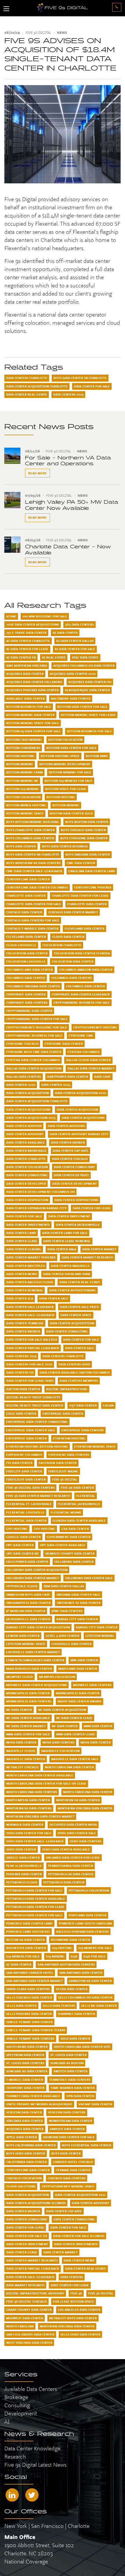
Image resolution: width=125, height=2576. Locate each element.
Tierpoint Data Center (25, 2088)
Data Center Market (99, 1249)
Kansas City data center (97, 1627)
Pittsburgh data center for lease (35, 1907)
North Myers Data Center (28, 1800)
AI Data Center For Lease (27, 649)
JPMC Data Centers (67, 1611)
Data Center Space (76, 1315)
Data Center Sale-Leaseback (30, 1315)
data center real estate (86, 2268)
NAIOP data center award (80, 1701)
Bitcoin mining (66, 805)
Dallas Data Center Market (91, 1068)
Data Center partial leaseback (33, 1348)
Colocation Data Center (27, 953)
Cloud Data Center (68, 937)
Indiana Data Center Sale (78, 1595)
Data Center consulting (67, 1331)
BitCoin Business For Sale (29, 707)
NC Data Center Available (28, 1718)
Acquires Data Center (25, 674)
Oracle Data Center (23, 1857)
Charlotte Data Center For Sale (34, 904)
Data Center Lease (22, 1241)
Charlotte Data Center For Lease (80, 895)
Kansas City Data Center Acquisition (38, 1627)
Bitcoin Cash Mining (24, 740)
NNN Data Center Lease (76, 1734)
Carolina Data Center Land (92, 871)
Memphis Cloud (19, 1677)
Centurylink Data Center (28, 879)
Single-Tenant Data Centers (30, 2038)
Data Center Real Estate (27, 394)
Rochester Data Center (26, 1948)
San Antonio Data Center (81, 1973)
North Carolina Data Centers (32, 1792)
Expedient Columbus (24, 1455)
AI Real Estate (54, 657)
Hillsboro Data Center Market (33, 1578)
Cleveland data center (26, 937)
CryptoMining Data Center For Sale (37, 1019)
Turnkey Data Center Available (33, 2096)
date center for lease (70, 2285)
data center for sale (68, 2227)
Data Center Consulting (27, 1175)
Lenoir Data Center (23, 1636)
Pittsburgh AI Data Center (71, 1874)
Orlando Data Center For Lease (73, 1857)
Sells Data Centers (59, 2006)
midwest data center (25, 2318)
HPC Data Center (20, 1545)
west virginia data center (29, 2343)
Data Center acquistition (72, 1323)
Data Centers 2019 (68, 394)
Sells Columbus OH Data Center (85, 1997)
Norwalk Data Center (25, 1825)
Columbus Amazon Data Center (86, 970)
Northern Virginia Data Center (85, 1808)
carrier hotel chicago (73, 2162)
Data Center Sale (54, 1298)
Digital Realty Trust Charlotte (33, 1397)
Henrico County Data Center (70, 1553)
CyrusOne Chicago (22, 1044)
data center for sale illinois (79, 2236)
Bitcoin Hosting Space (60, 756)
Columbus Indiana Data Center (33, 986)
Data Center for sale (81, 1339)
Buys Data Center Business (65, 846)
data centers (72, 2277)
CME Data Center (81, 863)
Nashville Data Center (26, 1759)
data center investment (27, 2244)
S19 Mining (55, 1956)
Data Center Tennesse (25, 1323)
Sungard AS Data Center (27, 2071)
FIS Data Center (19, 1463)
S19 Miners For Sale (95, 1948)
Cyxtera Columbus (84, 1052)
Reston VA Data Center (25, 1940)
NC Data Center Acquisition (62, 1710)
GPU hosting (44, 1529)
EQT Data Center (83, 1405)
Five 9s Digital (65, 1479)
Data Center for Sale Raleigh (32, 1339)
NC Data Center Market (26, 1726)
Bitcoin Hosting (20, 756)
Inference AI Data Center (79, 1603)
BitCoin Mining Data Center (30, 715)
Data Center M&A (62, 1249)
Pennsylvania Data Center (70, 1866)
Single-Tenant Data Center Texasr (36, 2030)
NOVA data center (96, 1742)
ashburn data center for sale (69, 2137)
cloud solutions (21, 2186)
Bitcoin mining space (25, 813)
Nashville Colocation (60, 1751)
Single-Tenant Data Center (29, 2022)
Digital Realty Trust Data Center (35, 1405)
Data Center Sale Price (80, 1307)
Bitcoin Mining (20, 764)
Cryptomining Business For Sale (34, 1035)
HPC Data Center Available (63, 1545)
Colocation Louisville (26, 961)
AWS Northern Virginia (27, 665)
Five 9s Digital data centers (30, 1488)
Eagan (108, 1405)
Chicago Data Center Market (73, 912)
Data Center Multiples (25, 1266)
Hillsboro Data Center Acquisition (37, 1570)
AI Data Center (65, 633)
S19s (74, 1956)
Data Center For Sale (92, 386)
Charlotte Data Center (26, 895)
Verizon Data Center (24, 2112)
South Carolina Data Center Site (82, 2047)
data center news (79, 2260)
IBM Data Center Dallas (64, 1586)
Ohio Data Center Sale (77, 1833)
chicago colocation (24, 2178)
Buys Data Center (21, 846)
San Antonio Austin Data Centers (66, 1964)
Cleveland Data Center (84, 928)
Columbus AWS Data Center (30, 970)
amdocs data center (67, 2129)
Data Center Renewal (25, 1290)
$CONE (11, 616)
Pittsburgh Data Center (64, 1882)
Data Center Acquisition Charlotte (37, 386)
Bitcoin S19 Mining (23, 789)
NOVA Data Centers (58, 1742)
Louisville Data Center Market (33, 1652)
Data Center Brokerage (26, 1151)
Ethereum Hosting (69, 1438)
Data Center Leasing (24, 1249)
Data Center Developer (26, 1183)
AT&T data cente (85, 657)
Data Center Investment (69, 1216)
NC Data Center (19, 1710)
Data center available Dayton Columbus (75, 1372)
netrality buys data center (73, 2318)
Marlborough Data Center (29, 1669)
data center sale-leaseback (30, 2277)
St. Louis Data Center (68, 2055)
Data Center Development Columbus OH (40, 1192)
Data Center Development (74, 1183)
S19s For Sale (94, 1956)
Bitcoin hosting (61, 797)
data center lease (22, 2252)
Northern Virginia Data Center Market (40, 1816)
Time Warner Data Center (73, 2088)
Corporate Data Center (26, 994)
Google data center (23, 1537)
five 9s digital (101, 2293)
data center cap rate (64, 2211)
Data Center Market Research (87, 1257)
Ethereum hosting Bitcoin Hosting (37, 1446)
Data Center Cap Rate (70, 1151)
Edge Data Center (21, 1413)
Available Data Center (25, 698)
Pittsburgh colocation (89, 1890)
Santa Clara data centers (28, 1989)
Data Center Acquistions (83, 1118)
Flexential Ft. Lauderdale (29, 1504)
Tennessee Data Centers (70, 2080)
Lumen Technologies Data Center (35, 1660)
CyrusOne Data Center (64, 1044)
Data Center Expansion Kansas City (36, 1208)
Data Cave (102, 1077)
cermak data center (73, 2170)
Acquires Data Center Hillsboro (34, 682)
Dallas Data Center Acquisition (34, 1068)
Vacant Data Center (95, 2104)
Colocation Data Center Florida (82, 953)
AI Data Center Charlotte (28, 641)
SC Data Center (19, 1964)
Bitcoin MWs (97, 756)
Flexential (86, 1496)
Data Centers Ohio (74, 1364)
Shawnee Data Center (76, 2014)
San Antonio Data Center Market (34, 1981)
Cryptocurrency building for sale (37, 1027)
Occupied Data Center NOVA (73, 1825)
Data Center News (22, 1274)
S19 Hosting (62, 1948)
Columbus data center (85, 986)
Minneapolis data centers (29, 1701)
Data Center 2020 (21, 1085)
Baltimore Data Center (71, 698)
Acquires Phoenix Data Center (32, 690)
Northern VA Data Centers (29, 1808)
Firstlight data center (26, 1479)
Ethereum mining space (95, 1446)
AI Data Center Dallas (75, 641)
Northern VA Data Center (78, 1800)
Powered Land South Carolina (85, 1923)
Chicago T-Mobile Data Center (32, 928)
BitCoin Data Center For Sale (82, 707)
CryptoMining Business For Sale (82, 1002)
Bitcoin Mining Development (65, 764)
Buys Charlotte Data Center (30, 830)
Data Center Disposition (27, 1200)
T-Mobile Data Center (25, 2080)
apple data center (22, 2137)
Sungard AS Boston (67, 2063)
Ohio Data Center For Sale (29, 1833)
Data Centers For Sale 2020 (29, 1364)
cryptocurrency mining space (68, 2186)
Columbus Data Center (26, 978)
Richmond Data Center (70, 1940)
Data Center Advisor (24, 1126)
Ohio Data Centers (86, 1841)
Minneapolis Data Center (28, 1693)
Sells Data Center (21, 2006)
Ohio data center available (66, 1849)
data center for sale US (27, 2236)
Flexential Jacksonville (79, 1504)
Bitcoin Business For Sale (89, 731)
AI (7, 2422)
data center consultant (27, 2219)
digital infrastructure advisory (35, 2293)
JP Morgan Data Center (26, 1611)
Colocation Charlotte (62, 945)
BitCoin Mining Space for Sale (33, 723)
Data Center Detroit (71, 1175)
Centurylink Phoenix (93, 887)
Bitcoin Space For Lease (66, 789)
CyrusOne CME (81, 1035)
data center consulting (74, 2219)
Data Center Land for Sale (65, 1233)
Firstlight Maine (63, 1471)
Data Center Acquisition (27, 1093)
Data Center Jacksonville (78, 1225)
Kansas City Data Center (77, 1619)
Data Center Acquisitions (28, 1109)
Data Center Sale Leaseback (30, 1307)
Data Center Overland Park (67, 1274)
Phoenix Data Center (24, 1874)
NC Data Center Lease (74, 1718)
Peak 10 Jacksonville (24, 1866)
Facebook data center (58, 1463)
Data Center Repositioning (73, 1290)
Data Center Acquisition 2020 (81, 1093)
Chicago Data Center (24, 912)
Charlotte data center (87, 904)
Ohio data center (21, 1849)
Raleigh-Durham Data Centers (82, 1931)
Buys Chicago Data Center (83, 830)
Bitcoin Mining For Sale (70, 772)
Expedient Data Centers (69, 1455)
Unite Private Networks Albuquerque (39, 2104)
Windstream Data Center (70, 2121)
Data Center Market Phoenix (31, 1257)
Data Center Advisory (25, 1134)
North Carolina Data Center (69, 1767)
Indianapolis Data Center (28, 1603)
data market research (25, 2285)
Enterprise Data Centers (83, 1430)
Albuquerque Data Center (87, 690)
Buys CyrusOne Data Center (84, 838)
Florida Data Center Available (79, 1520)
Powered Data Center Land (29, 1923)
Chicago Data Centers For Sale (33, 920)
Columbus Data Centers (72, 978)
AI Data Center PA (21, 657)
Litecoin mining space (26, 1644)
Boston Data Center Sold (71, 813)
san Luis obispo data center (30, 2334)
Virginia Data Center (24, 2121)
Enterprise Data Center (63, 1413)
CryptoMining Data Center (29, 1011)
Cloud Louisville (21, 945)
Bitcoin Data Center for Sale (71, 748)
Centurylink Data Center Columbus (37, 887)
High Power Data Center (27, 1562)
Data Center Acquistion (77, 1109)
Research (15, 2456)
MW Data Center (84, 1660)
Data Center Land (21, 1233)
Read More (37, 473)
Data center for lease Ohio (30, 1381)
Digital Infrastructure (67, 1389)
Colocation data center (73, 961)
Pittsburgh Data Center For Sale (34, 1890)
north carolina (20, 2326)
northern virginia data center (67, 2326)
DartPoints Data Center (68, 1077)
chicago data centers (67, 2178)
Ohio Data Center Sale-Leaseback (35, 1841)
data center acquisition (27, 2195)
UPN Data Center (80, 2096)
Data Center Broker (68, 1142)
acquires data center (25, 2129)
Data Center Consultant (74, 1167)
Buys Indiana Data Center (88, 854)
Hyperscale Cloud (22, 1586)
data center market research (32, 2260)
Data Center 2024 (56, 1085)
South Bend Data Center (27, 2047)
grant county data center (29, 2310)
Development (21, 2413)
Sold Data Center (75, 2038)
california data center (26, 2162)
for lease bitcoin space (74, 2301)
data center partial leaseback (33, 2268)
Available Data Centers (31, 2389)
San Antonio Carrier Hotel (30, 1973)
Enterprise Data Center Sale (31, 1430)
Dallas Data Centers (24, 1077)
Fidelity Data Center (24, 1471)
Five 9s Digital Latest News (35, 2465)
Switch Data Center (70, 2071)
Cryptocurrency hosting (95, 1027)
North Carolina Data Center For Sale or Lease (46, 1783)
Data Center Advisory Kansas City (79, 1134)
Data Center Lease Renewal (67, 1241)
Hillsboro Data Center (74, 1562)
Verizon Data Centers (67, 2112)
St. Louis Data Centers (25, 2063)
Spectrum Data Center (25, 2055)
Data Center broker (23, 1331)
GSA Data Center (75, 1529)
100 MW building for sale (45, 616)
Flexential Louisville (25, 1512)
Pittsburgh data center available (36, 1899)
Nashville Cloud (21, 1751)
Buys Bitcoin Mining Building (33, 822)
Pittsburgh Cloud (22, 1882)
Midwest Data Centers (92, 1685)
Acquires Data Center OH (90, 682)
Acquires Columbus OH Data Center (84, 665)
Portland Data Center (87, 1915)
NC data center (65, 1726)
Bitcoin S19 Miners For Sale (68, 781)
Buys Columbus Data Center (30, 838)
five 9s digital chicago (26, 2301)
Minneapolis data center (78, 1693)
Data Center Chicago (70, 1159)
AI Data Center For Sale (75, 649)
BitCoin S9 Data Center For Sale (33, 731)
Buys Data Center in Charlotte (80, 378)
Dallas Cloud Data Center (88, 1060)
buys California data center (31, 2145)
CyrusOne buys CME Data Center (34, 1052)
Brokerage (16, 2397)
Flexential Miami (66, 1512)
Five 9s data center (77, 1488)
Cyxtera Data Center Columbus (33, 1060)
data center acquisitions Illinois (36, 2203)
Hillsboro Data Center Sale (89, 1578)
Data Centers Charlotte (27, 378)
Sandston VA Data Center (90, 1981)
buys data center (66, 2153)
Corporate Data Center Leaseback (81, 994)
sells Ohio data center (80, 2334)
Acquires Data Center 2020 (73, 674)
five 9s (76, 2293)
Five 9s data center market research (38, 1496)
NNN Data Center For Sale (28, 1734)
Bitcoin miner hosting (26, 805)
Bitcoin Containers (23, 748)
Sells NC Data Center (99, 2006)
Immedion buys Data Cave (28, 1595)
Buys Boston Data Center (87, 822)
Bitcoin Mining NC (22, 781)
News (62, 33)
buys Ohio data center (26, 2153)
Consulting (17, 2405)
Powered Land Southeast (28, 1931)
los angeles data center (79, 2310)
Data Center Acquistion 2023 (31, 1118)
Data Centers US (20, 1372)
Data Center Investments (28, 1225)
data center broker (23, 2211)
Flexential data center (26, 1520)
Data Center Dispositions (76, 1200)
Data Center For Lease (92, 1208)
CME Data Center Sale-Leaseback (34, 871)
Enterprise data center (26, 1438)
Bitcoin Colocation (65, 740)
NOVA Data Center (21, 1742)
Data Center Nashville (70, 1266)
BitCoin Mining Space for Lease (88, 715)
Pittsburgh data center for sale (34, 1915)
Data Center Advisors (66, 1126)
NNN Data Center (98, 1726)
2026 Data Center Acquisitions (33, 624)
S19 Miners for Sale (23, 1956)
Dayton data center (23, 1389)
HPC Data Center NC (23, 1553)
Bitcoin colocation (23, 797)
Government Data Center (69, 1537)
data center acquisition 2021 (80, 2195)
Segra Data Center (72, 1989)
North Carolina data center (88, 1792)
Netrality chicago (22, 1767)
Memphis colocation (57, 1677)
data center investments (76, 2244)
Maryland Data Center (78, 1669)
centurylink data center (28, 2170)
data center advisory (91, 2203)
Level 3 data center (63, 1636)
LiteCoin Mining (100, 1636)
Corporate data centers (27, 1002)
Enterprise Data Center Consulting (37, 1422)
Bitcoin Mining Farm (24, 772)
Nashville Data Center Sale (75, 1759)
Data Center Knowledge (32, 2448)
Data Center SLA (20, 1298)
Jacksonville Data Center (28, 1619)
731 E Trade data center (26, 633)
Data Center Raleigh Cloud (30, 1282)
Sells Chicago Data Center (29, 1997)
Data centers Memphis (79, 1381)
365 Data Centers (80, 624)
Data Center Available (25, 1142)
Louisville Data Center (72, 1644)
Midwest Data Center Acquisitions (36, 1685)
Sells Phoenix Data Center (29, 2014)
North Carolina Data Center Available (40, 1775)
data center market (60, 2252)
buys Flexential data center (87, 2145)
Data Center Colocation (27, 1167)
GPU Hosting (17, 1529)
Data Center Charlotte (26, 1159)
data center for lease (25, 2227)
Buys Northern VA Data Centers (33, 863)
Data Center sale (80, 1348)
